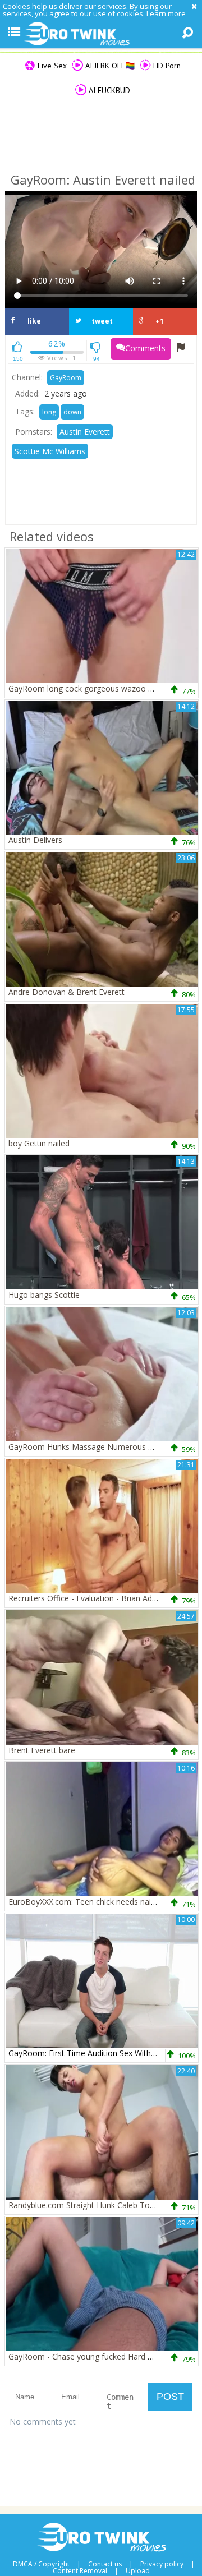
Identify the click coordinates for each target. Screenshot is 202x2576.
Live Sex (51, 66)
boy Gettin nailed (39, 1143)
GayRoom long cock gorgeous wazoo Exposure (95, 688)
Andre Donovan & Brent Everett (66, 992)
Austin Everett (85, 432)
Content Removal (80, 2571)
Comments (145, 348)
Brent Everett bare (42, 1750)
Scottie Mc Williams (50, 451)
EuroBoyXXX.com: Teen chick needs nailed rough (97, 1902)
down (72, 412)
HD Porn (166, 66)
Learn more (166, 13)
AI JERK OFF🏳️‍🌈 (109, 66)
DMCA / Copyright (41, 2564)
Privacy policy (162, 2564)
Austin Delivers (35, 840)
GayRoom (66, 378)
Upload (138, 2571)
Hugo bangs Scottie (44, 1295)
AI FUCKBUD (108, 90)
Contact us (105, 2564)
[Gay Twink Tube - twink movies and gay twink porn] (101, 34)
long (49, 412)
